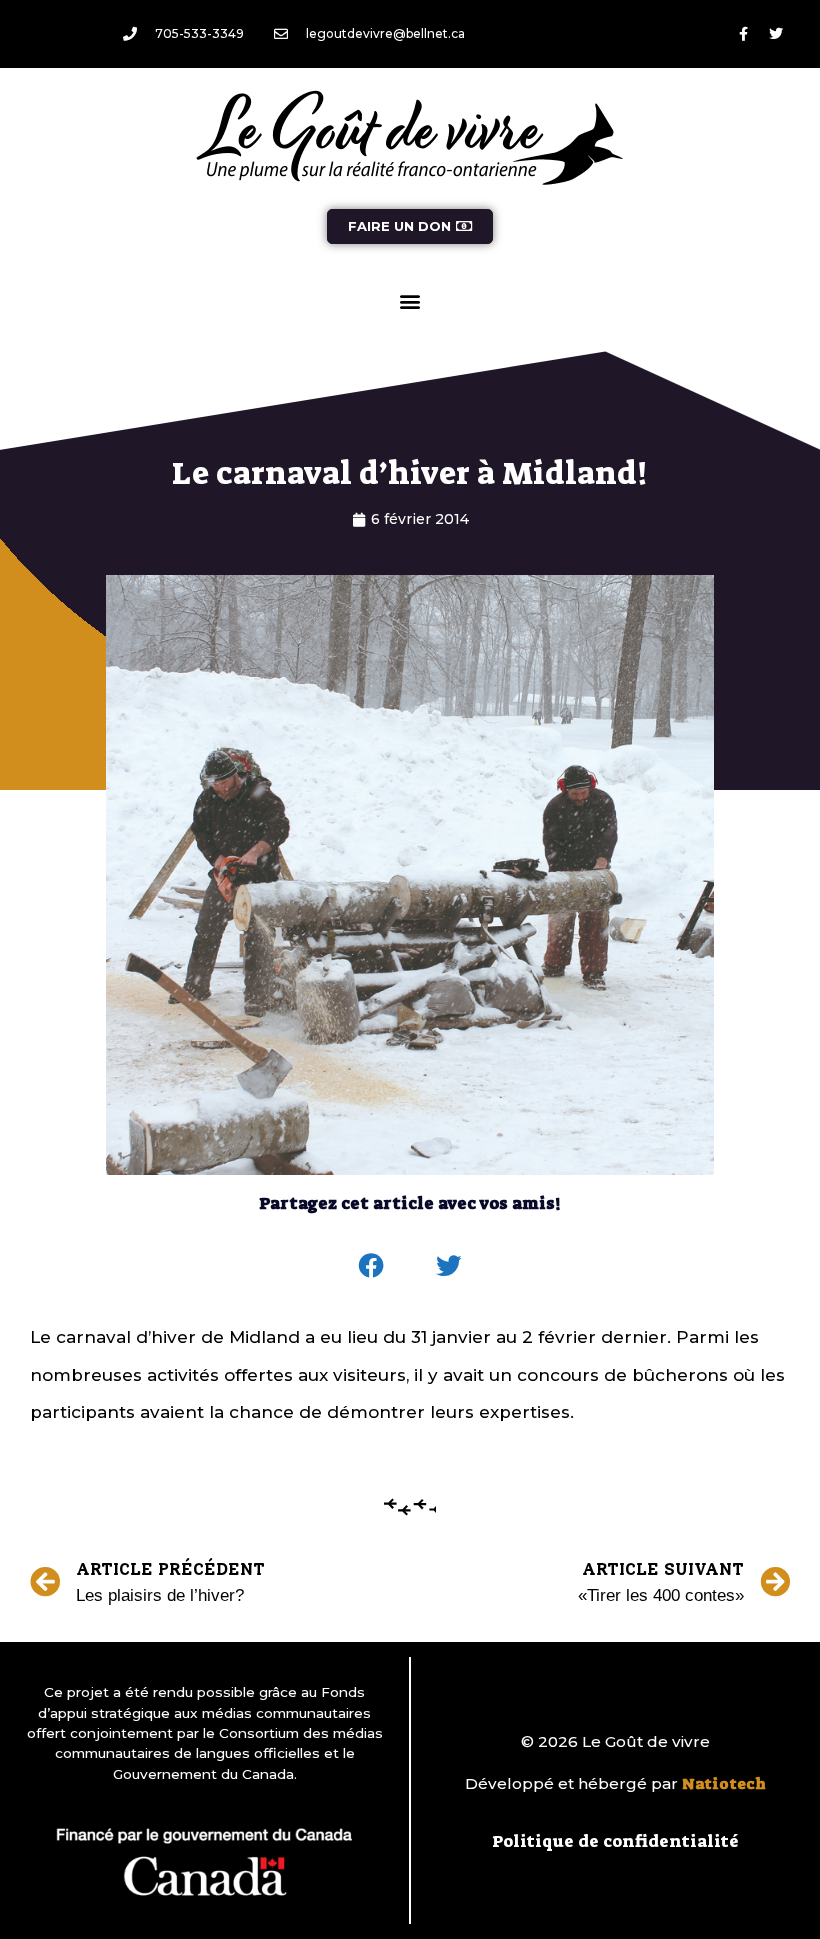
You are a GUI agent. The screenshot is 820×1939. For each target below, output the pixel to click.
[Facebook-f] (743, 34)
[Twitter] (776, 34)
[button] (410, 300)
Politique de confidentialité (615, 1841)
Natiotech (724, 1784)
